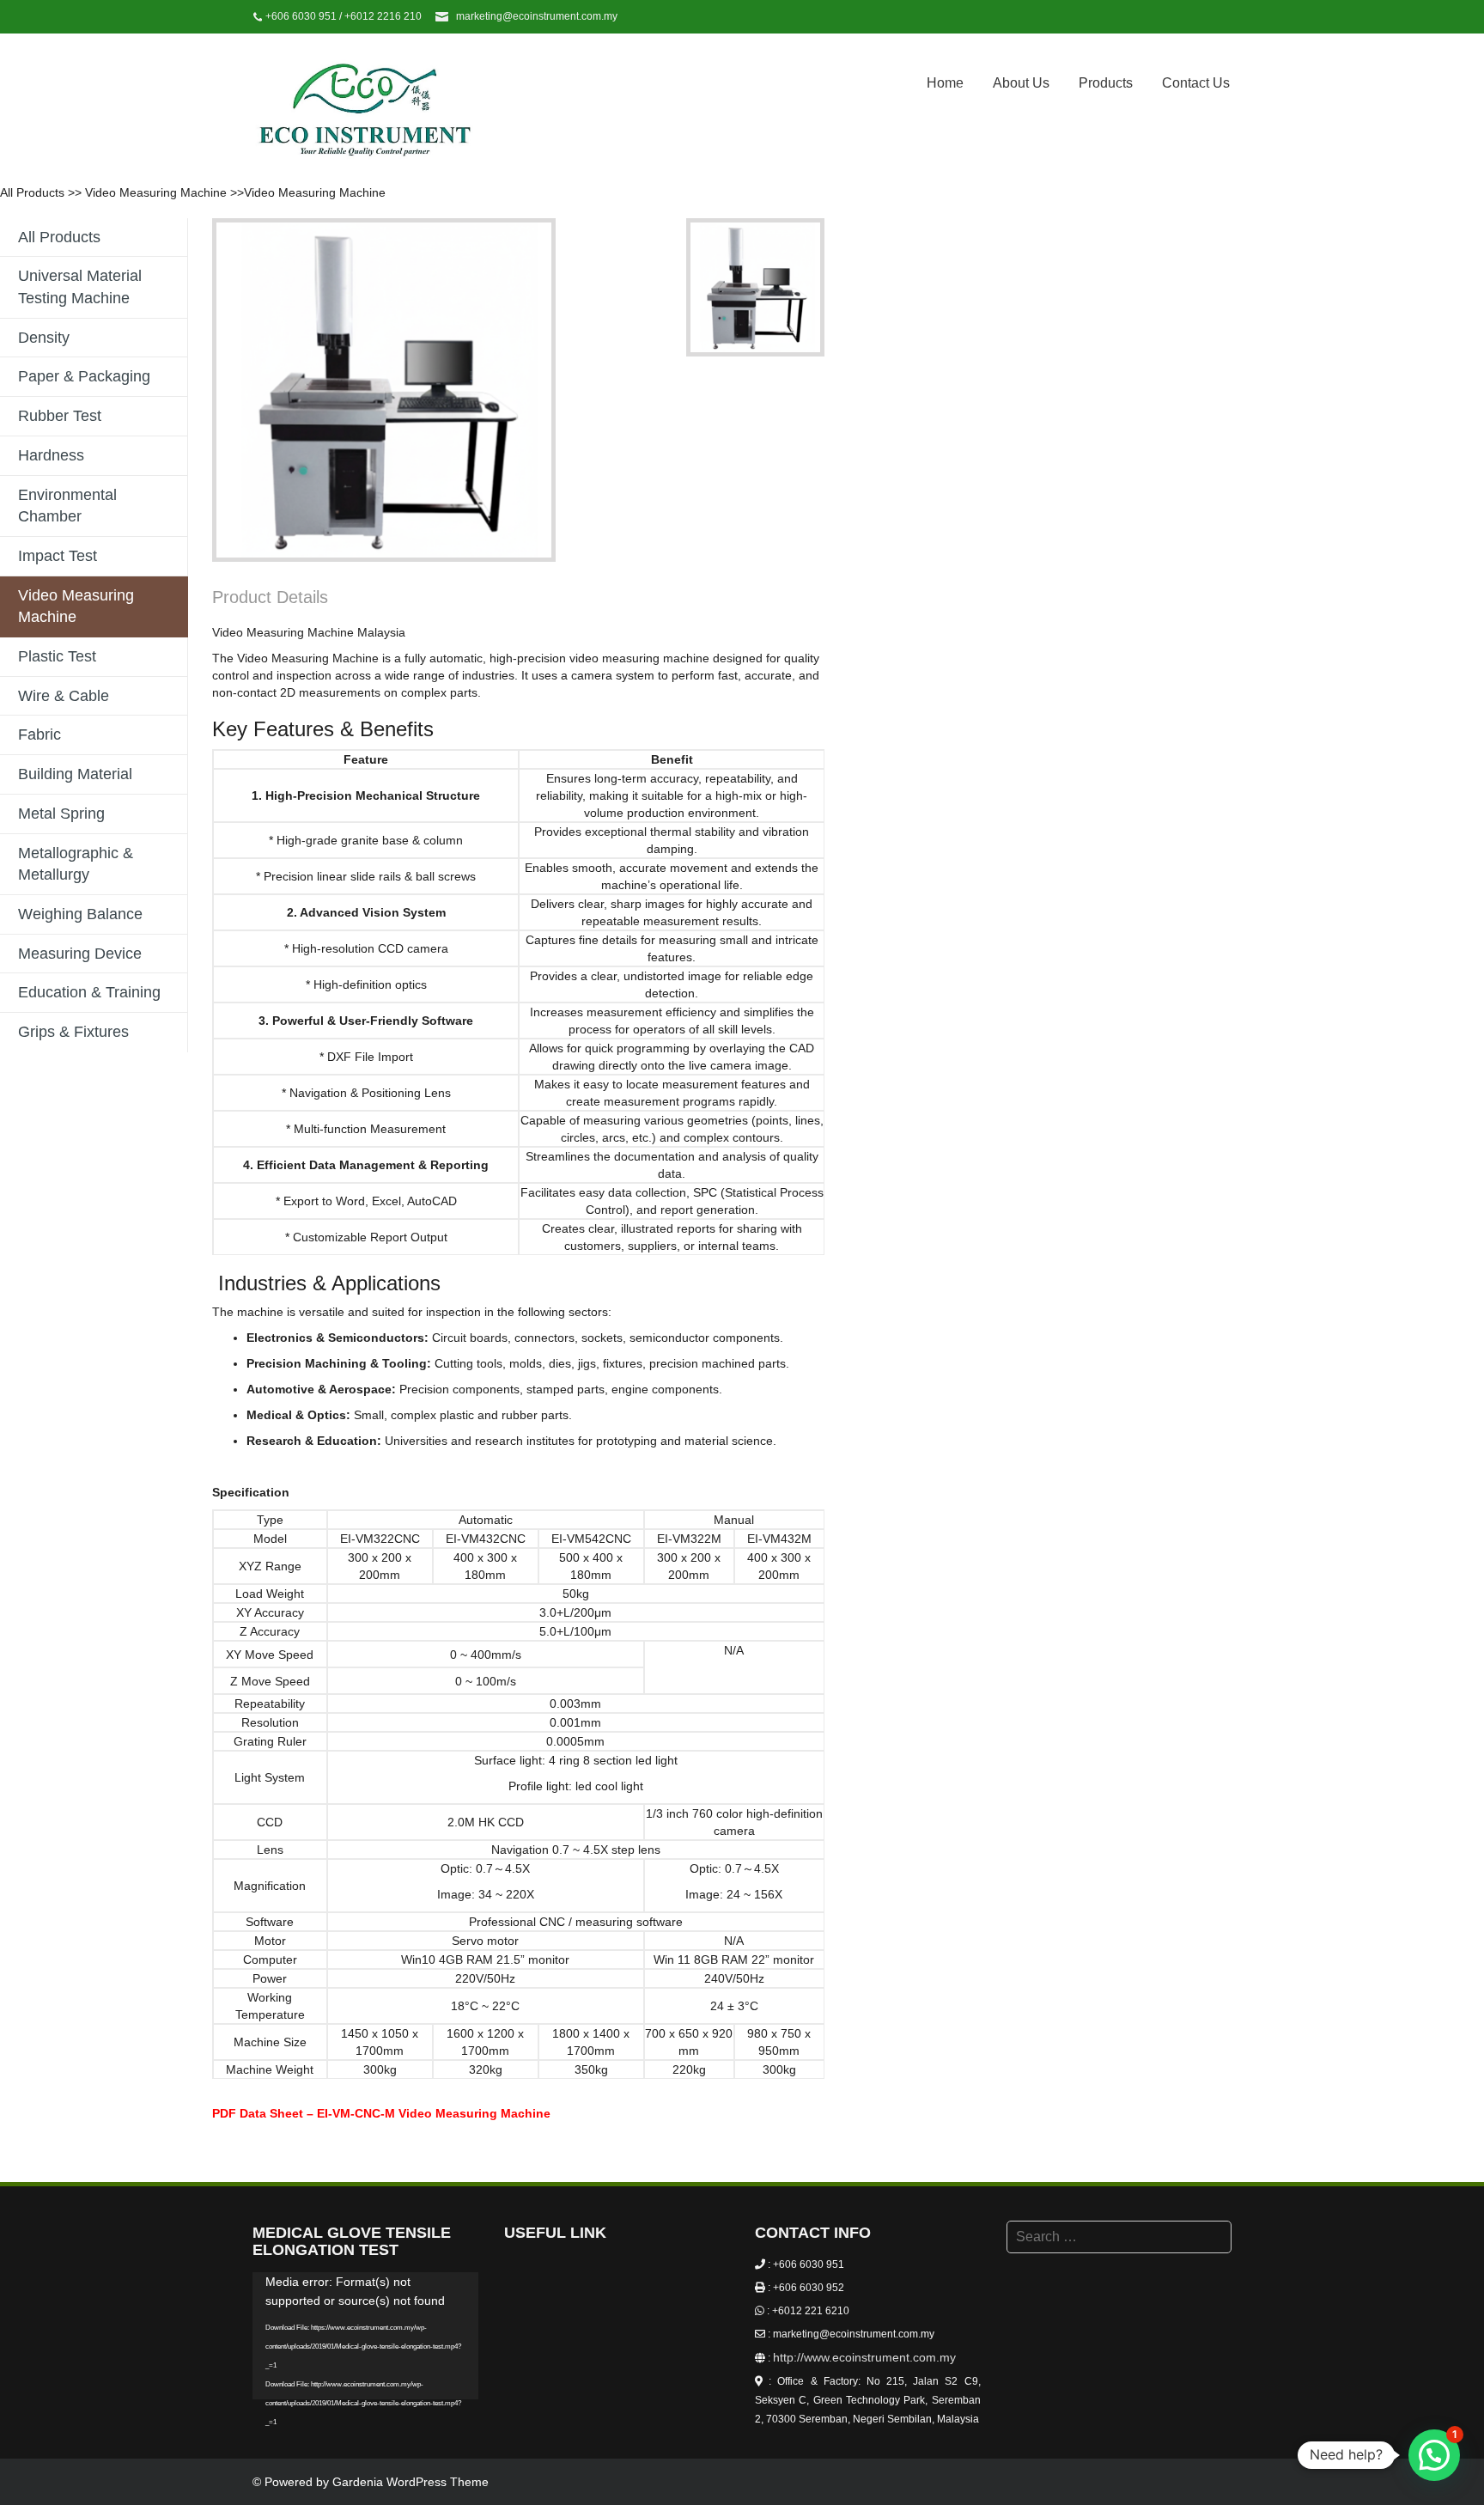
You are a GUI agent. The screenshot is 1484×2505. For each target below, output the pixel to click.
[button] (1434, 2455)
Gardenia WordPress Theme (411, 2482)
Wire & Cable (64, 696)
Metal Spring (61, 814)
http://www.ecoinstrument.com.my (864, 2357)
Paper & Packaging (84, 376)
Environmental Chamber (67, 506)
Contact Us (1196, 83)
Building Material (75, 774)
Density (44, 338)
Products (1106, 83)
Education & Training (89, 992)
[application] (365, 2336)
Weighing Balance (80, 914)
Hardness (51, 455)
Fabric (40, 734)
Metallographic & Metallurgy (76, 864)
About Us (1021, 83)
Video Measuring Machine (156, 192)
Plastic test (57, 656)
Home (945, 83)
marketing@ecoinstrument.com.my (537, 16)
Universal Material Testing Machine (80, 287)
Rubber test (60, 416)
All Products (32, 192)
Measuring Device (80, 954)
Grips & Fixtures (73, 1032)
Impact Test (58, 556)
